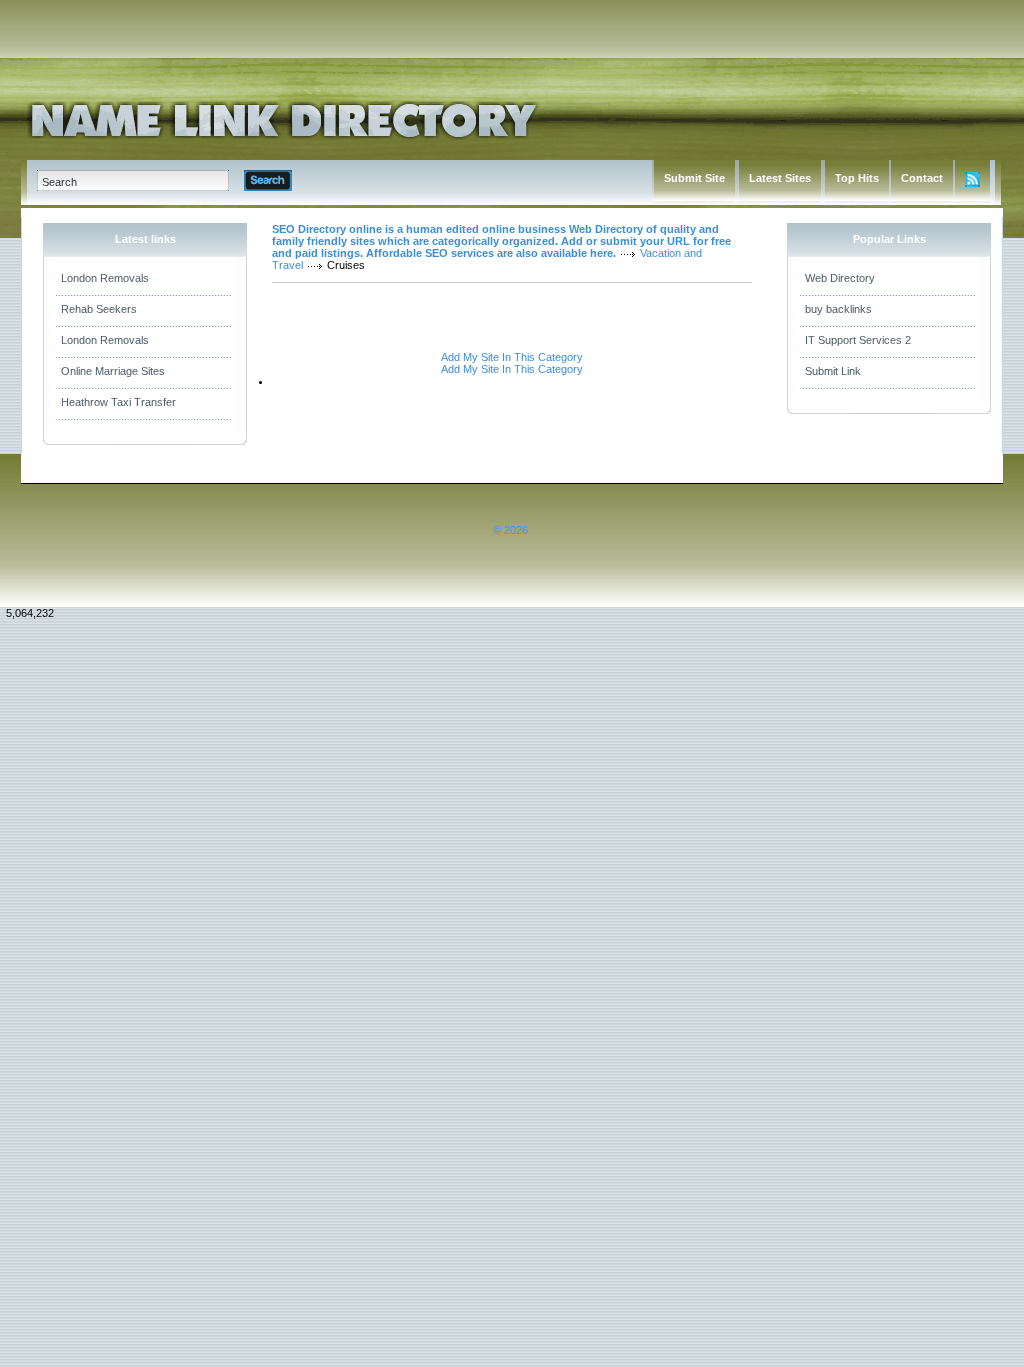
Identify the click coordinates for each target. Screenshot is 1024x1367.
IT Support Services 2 (858, 340)
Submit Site (694, 178)
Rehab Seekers (99, 309)
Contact (922, 178)
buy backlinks (838, 309)
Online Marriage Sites (113, 371)
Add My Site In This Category (512, 357)
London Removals (105, 278)
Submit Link (833, 371)
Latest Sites (780, 178)
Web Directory (840, 278)
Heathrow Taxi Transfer (118, 402)
